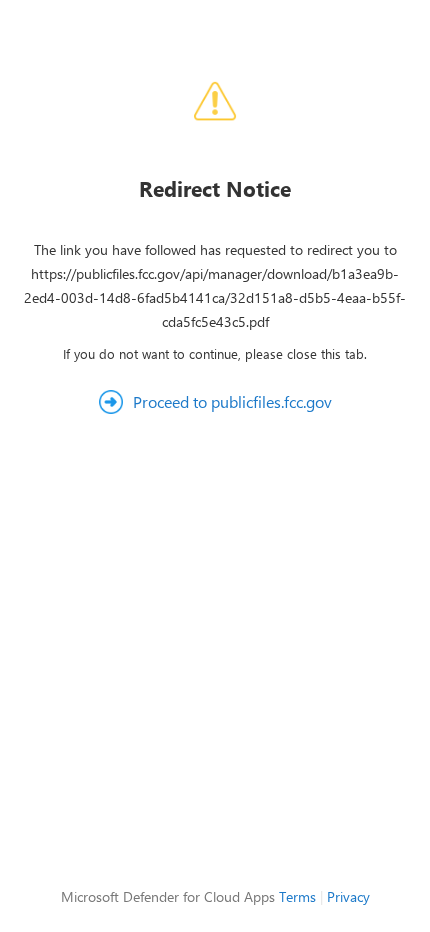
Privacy (348, 896)
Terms (297, 896)
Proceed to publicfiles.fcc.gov (232, 401)
